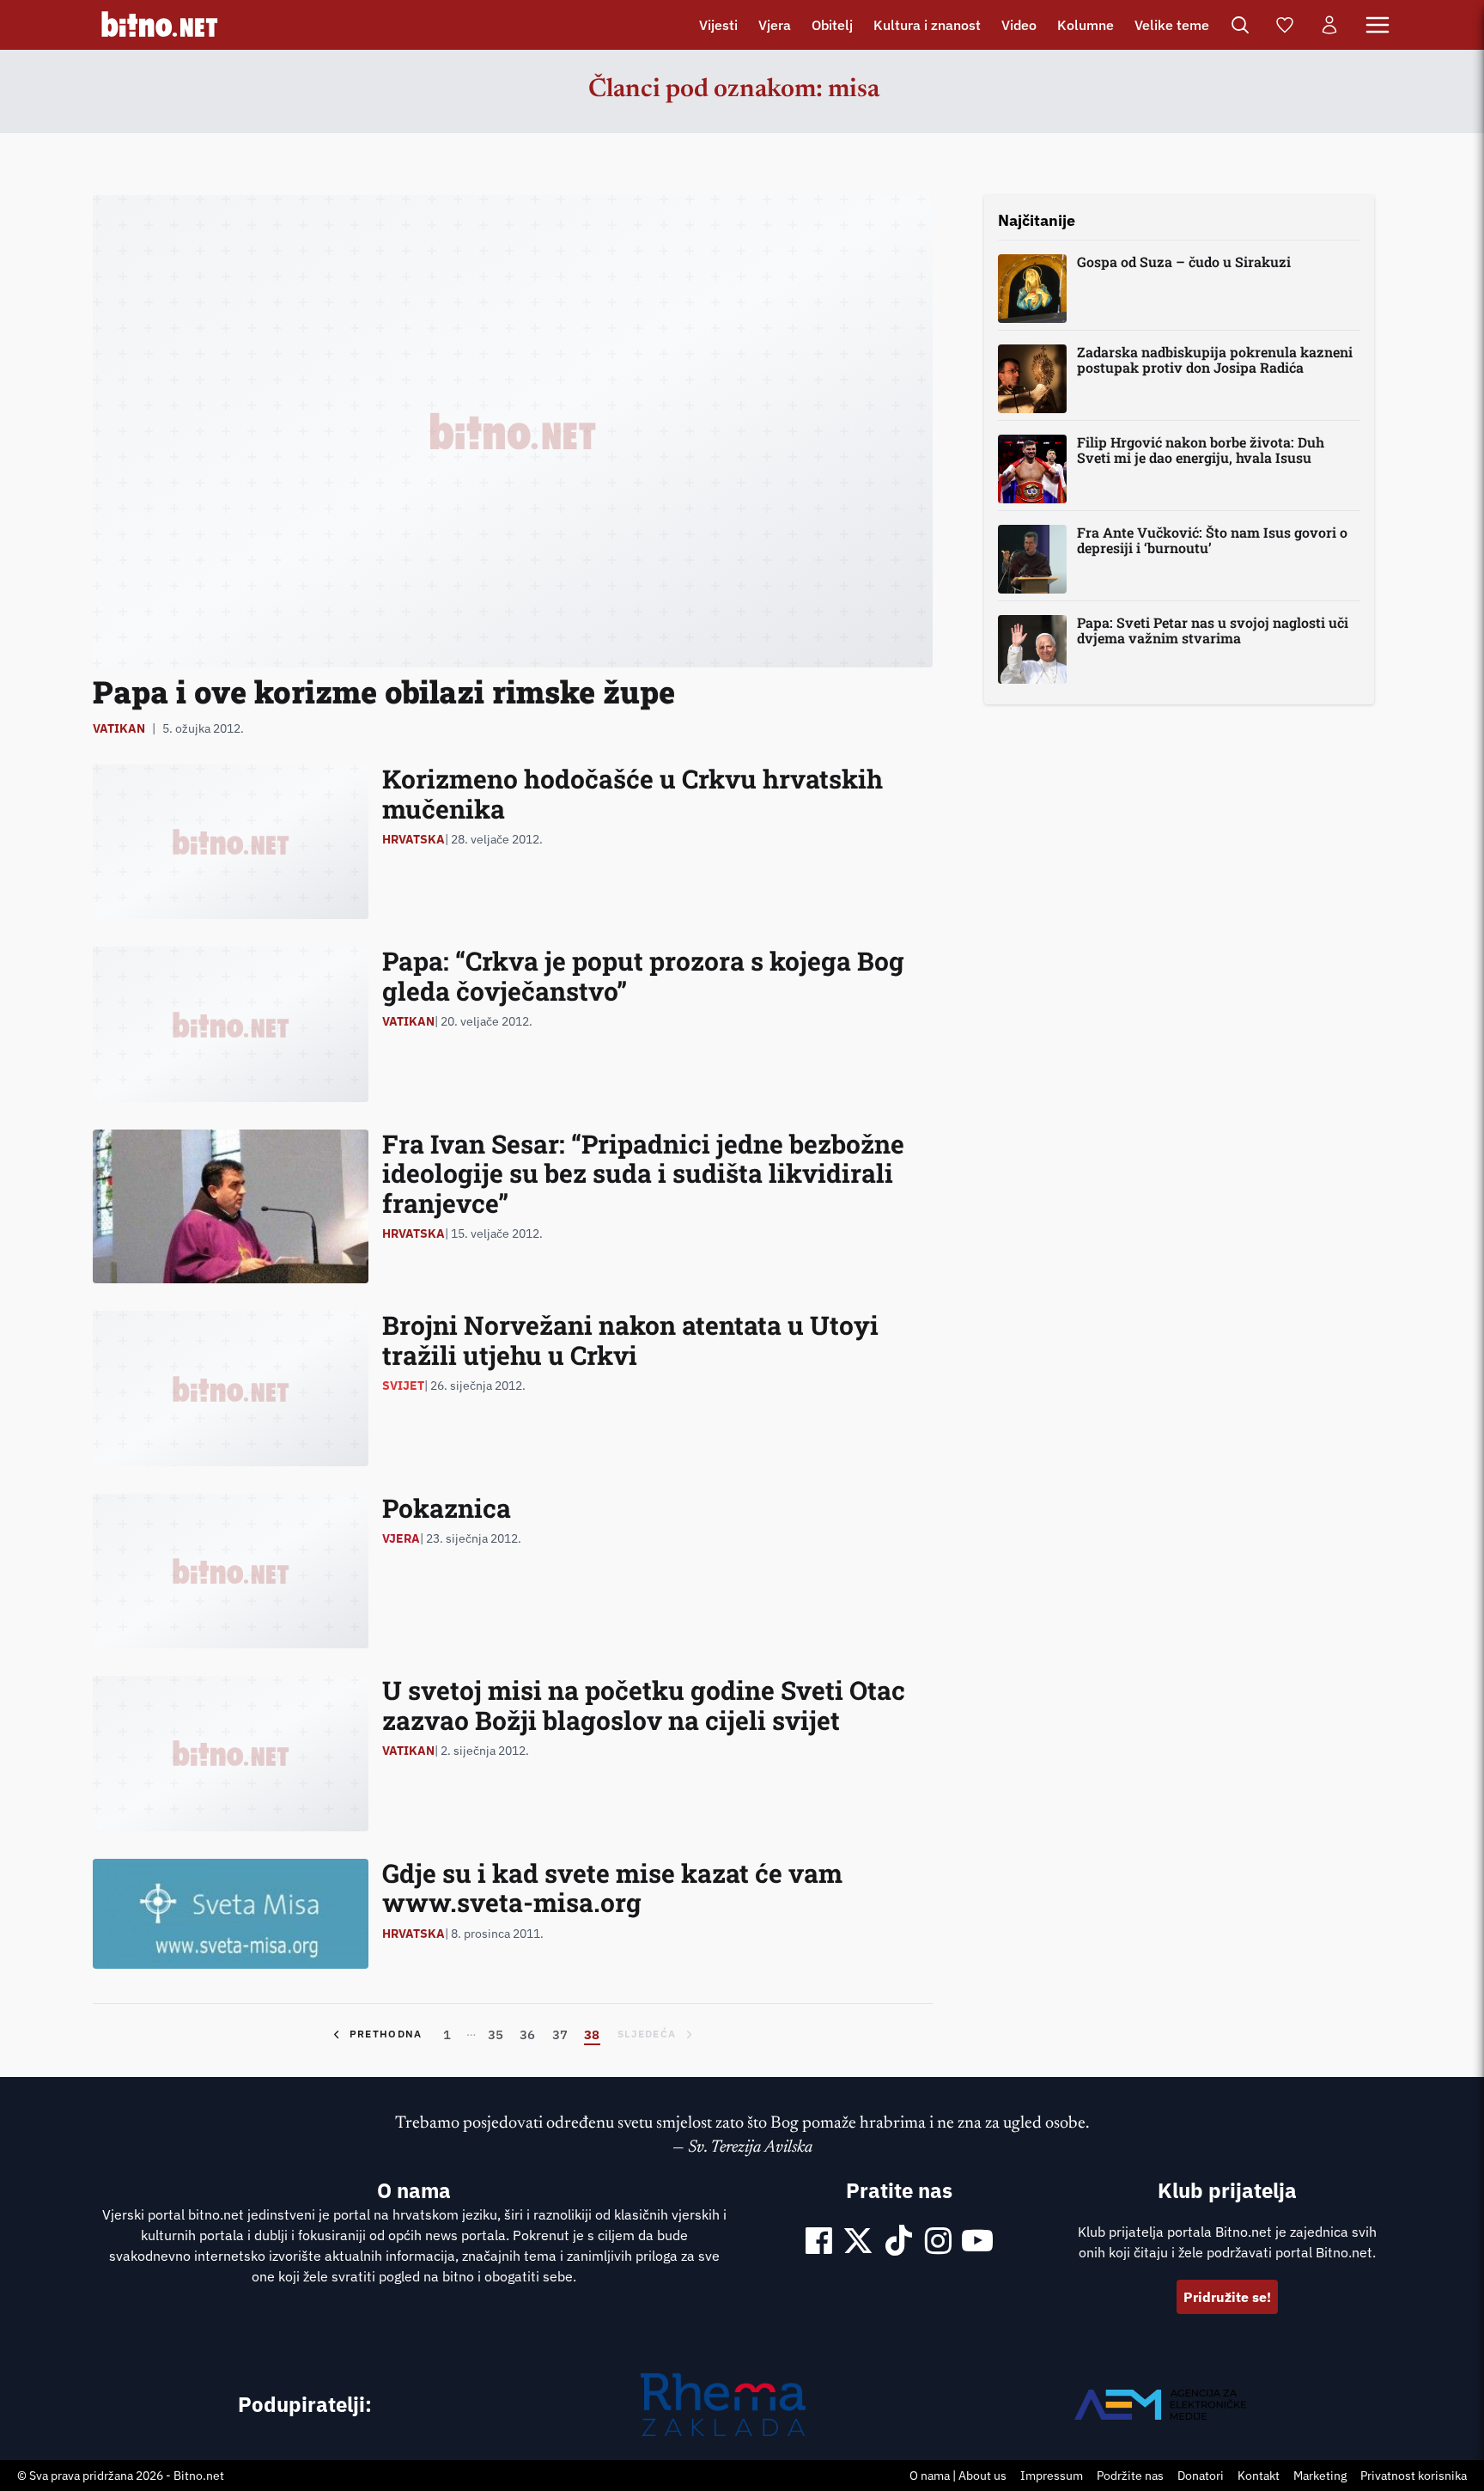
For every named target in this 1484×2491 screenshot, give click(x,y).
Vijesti (718, 25)
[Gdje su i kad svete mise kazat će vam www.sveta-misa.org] (231, 1914)
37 (560, 2034)
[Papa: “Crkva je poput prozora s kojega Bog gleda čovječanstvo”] (231, 1024)
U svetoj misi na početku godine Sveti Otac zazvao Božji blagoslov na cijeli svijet (644, 1705)
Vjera (775, 25)
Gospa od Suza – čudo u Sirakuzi (1184, 262)
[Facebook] (819, 2242)
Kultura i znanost (927, 25)
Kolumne (1086, 25)
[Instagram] (938, 2242)
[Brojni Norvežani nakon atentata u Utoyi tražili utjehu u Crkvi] (231, 1388)
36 (527, 2034)
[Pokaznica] (231, 1571)
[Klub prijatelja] (1285, 25)
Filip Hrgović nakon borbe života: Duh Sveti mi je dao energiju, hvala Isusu (1201, 450)
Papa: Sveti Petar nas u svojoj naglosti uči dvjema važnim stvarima (1213, 630)
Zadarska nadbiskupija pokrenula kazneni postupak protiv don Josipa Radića (1215, 359)
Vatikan (119, 728)
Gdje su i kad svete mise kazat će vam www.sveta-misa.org (612, 1888)
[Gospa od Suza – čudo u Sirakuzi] (1032, 289)
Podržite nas (1130, 2476)
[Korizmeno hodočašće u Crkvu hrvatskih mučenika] (231, 842)
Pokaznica (447, 1508)
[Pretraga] (1240, 25)
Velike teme (1172, 25)
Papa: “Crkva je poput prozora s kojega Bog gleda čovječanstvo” (643, 976)
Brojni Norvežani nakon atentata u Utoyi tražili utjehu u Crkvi (630, 1340)
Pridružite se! (1227, 2297)
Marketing (1320, 2476)
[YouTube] (977, 2242)
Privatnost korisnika (1414, 2476)
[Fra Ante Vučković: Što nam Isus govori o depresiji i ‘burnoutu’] (1032, 559)
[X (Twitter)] (858, 2242)
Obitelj (832, 25)
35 (496, 2034)
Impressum (1052, 2476)
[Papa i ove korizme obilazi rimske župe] (513, 431)
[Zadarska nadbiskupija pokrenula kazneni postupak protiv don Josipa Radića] (1032, 379)
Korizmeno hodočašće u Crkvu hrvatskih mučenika (633, 794)
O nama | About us (958, 2476)
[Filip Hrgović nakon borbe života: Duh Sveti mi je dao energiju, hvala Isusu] (1032, 469)
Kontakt (1259, 2476)
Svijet (403, 1386)
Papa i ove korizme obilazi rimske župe (384, 691)
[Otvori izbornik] (1378, 25)
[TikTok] (899, 2242)
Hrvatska (414, 839)
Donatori (1201, 2476)
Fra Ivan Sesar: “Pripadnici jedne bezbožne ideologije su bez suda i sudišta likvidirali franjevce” (643, 1173)
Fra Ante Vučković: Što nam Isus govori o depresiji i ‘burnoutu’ (1212, 540)
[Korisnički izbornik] (1329, 25)
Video (1019, 25)
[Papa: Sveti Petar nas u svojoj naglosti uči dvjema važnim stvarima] (1032, 649)
